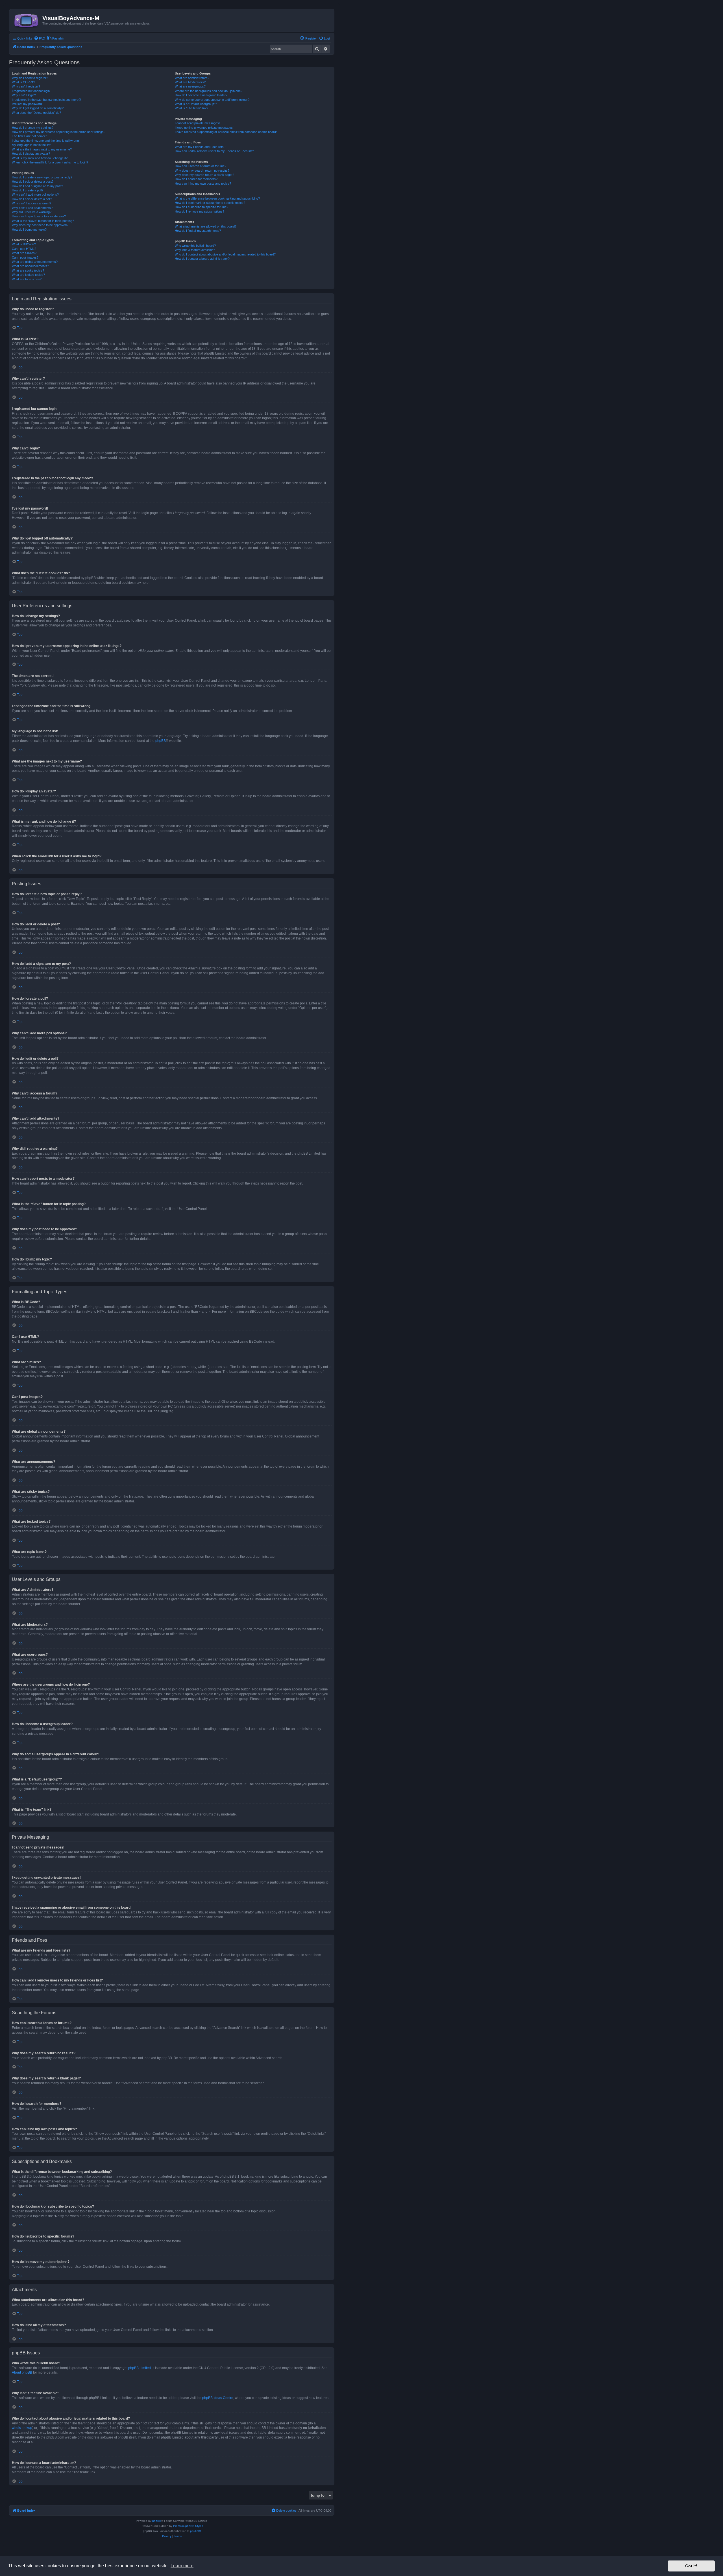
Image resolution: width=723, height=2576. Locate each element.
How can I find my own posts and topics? (203, 183)
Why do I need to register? (30, 78)
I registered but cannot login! (31, 91)
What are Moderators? (190, 82)
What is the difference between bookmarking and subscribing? (217, 198)
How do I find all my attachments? (198, 231)
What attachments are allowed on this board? (206, 226)
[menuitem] (40, 38)
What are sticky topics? (28, 270)
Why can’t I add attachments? (32, 208)
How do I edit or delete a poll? (32, 199)
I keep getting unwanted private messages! (204, 128)
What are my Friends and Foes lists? (200, 147)
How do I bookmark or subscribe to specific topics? (210, 203)
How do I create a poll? (28, 190)
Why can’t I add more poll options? (35, 195)
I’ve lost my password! (27, 104)
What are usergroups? (190, 86)
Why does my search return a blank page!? (204, 175)
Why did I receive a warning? (32, 212)
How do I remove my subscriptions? (200, 211)
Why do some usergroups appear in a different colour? (212, 100)
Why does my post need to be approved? (40, 225)
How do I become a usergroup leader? (201, 95)
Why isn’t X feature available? (195, 250)
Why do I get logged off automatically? (38, 108)
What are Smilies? (24, 253)
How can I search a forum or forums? (201, 166)
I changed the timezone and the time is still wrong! (46, 141)
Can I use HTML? (24, 249)
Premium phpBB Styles (188, 2526)
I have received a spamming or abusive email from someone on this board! (226, 132)
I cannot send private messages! (197, 123)
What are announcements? (30, 266)
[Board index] (27, 20)
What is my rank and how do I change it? (40, 158)
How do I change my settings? (33, 128)
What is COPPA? (23, 82)
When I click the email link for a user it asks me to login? (50, 162)
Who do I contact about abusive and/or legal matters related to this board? (225, 254)
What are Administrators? (192, 78)
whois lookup (22, 2428)
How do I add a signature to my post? (37, 186)
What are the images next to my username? (42, 149)
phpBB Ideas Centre (218, 2398)
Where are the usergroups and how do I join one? (209, 91)
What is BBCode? (24, 244)
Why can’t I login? (24, 95)
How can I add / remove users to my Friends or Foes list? (214, 151)
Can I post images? (25, 257)
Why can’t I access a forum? (31, 203)
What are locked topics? (28, 275)
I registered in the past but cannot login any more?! (46, 100)
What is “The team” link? (191, 108)
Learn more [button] (182, 2566)
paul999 (195, 2531)
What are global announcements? (35, 262)
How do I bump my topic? (29, 230)
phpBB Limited (140, 2368)
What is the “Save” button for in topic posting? (43, 221)
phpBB (161, 741)
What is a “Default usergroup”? (196, 104)
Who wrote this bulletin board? (195, 246)
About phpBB (22, 2372)
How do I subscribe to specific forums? (202, 207)
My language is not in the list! (31, 145)
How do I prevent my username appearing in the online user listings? (59, 132)
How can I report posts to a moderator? (39, 216)
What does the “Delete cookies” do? (36, 113)
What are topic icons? (27, 279)
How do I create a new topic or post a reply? (42, 177)
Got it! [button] (691, 2566)
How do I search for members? (196, 179)
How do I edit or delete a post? (33, 182)
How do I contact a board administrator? (202, 259)
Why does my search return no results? (202, 171)
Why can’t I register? (26, 86)
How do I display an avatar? (31, 154)
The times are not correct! (30, 136)
